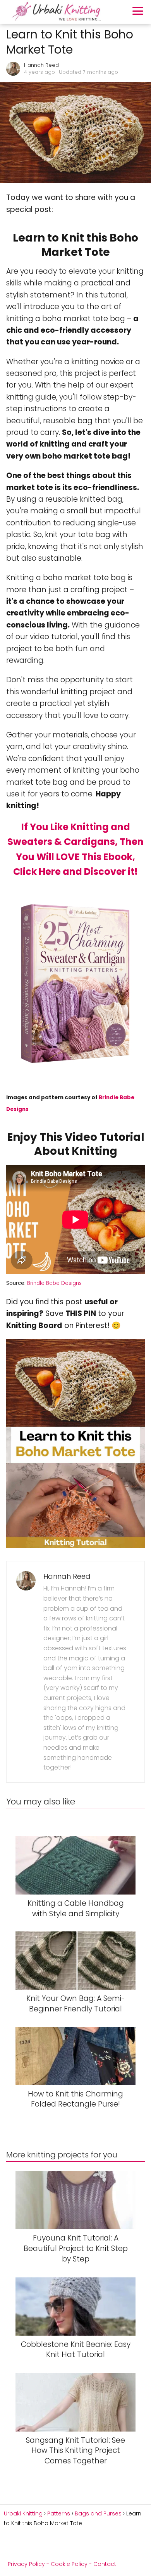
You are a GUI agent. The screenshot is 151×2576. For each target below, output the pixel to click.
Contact (105, 2564)
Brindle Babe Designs (54, 1283)
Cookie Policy (69, 2564)
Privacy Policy (26, 2564)
